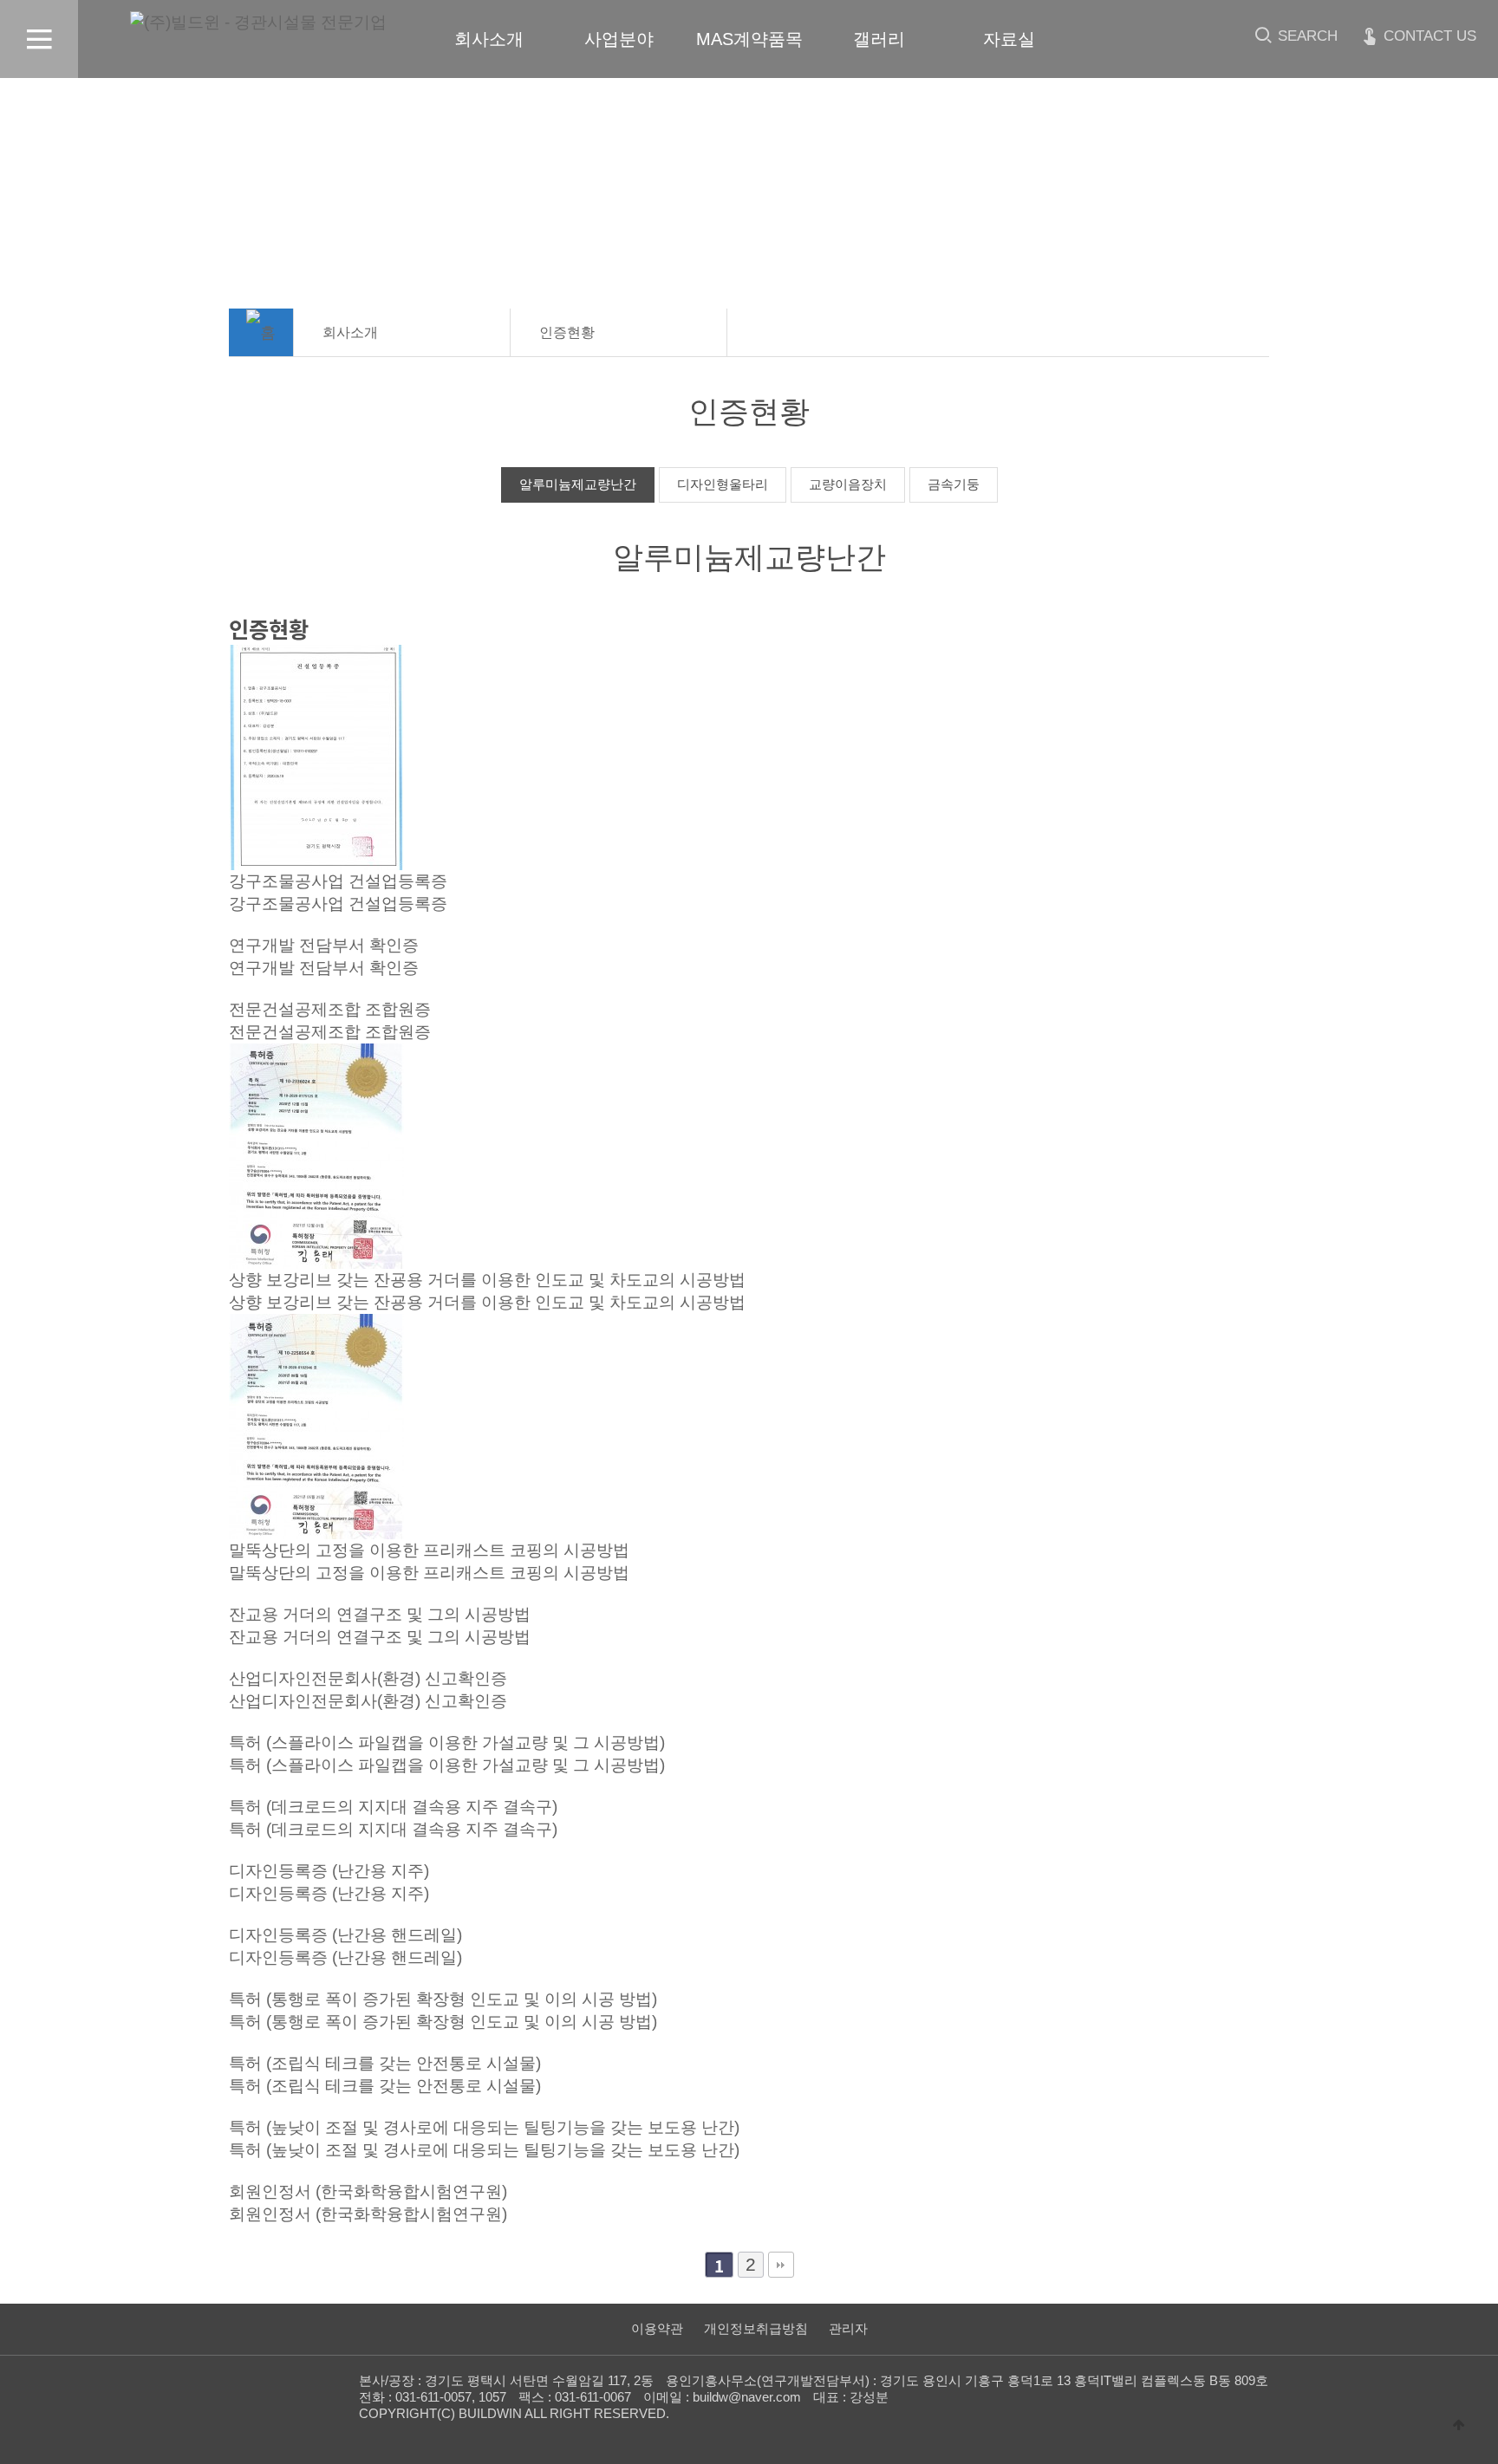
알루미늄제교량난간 (578, 484)
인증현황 (567, 332)
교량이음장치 (848, 484)
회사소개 (489, 39)
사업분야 (619, 39)
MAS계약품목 (749, 39)
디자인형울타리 (723, 484)
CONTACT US (1428, 36)
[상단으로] (1459, 2425)
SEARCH (1306, 36)
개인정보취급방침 (756, 2328)
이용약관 (657, 2328)
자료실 (1009, 39)
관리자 (848, 2328)
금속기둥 (954, 484)
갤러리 (879, 39)
